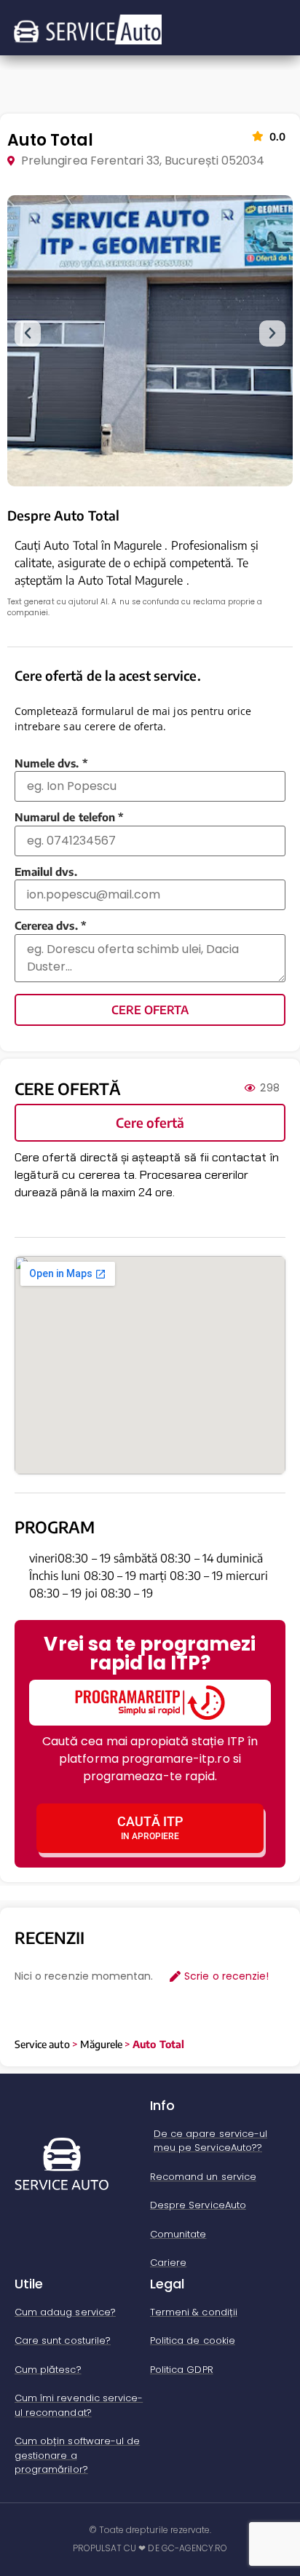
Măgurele (101, 2044)
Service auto (42, 2044)
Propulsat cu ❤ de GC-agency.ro (150, 2548)
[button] (28, 333)
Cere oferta (150, 1010)
